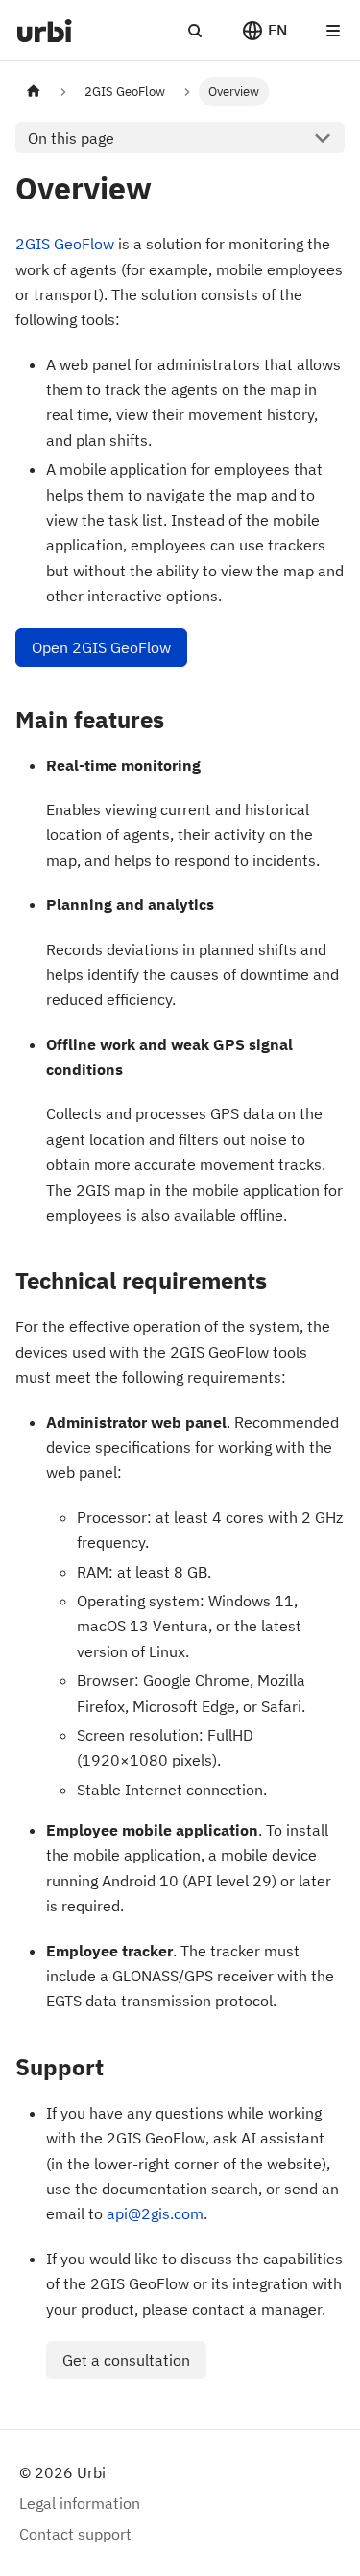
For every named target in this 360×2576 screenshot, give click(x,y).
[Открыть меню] (333, 31)
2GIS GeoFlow (65, 244)
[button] (264, 31)
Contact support (75, 2534)
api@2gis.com (155, 2213)
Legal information (80, 2503)
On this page (71, 138)
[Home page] (34, 92)
